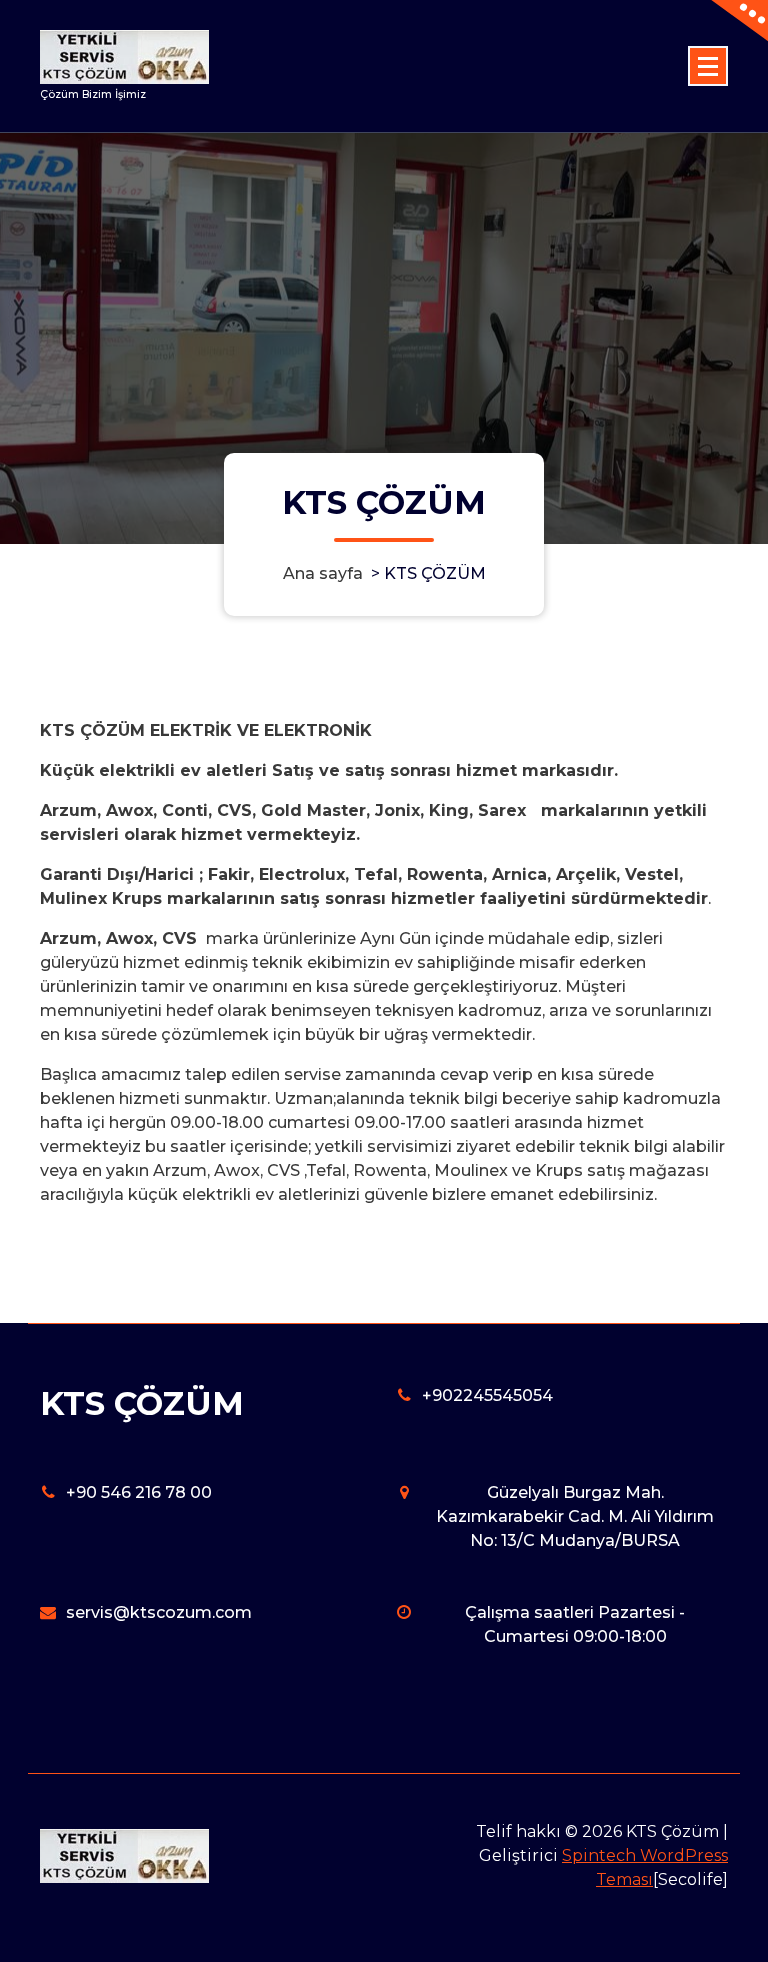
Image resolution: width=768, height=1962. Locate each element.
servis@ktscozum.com (159, 1612)
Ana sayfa (323, 573)
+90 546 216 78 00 (139, 1492)
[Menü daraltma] (708, 66)
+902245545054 (487, 1395)
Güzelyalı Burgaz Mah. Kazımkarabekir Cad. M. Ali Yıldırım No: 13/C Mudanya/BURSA (575, 1516)
